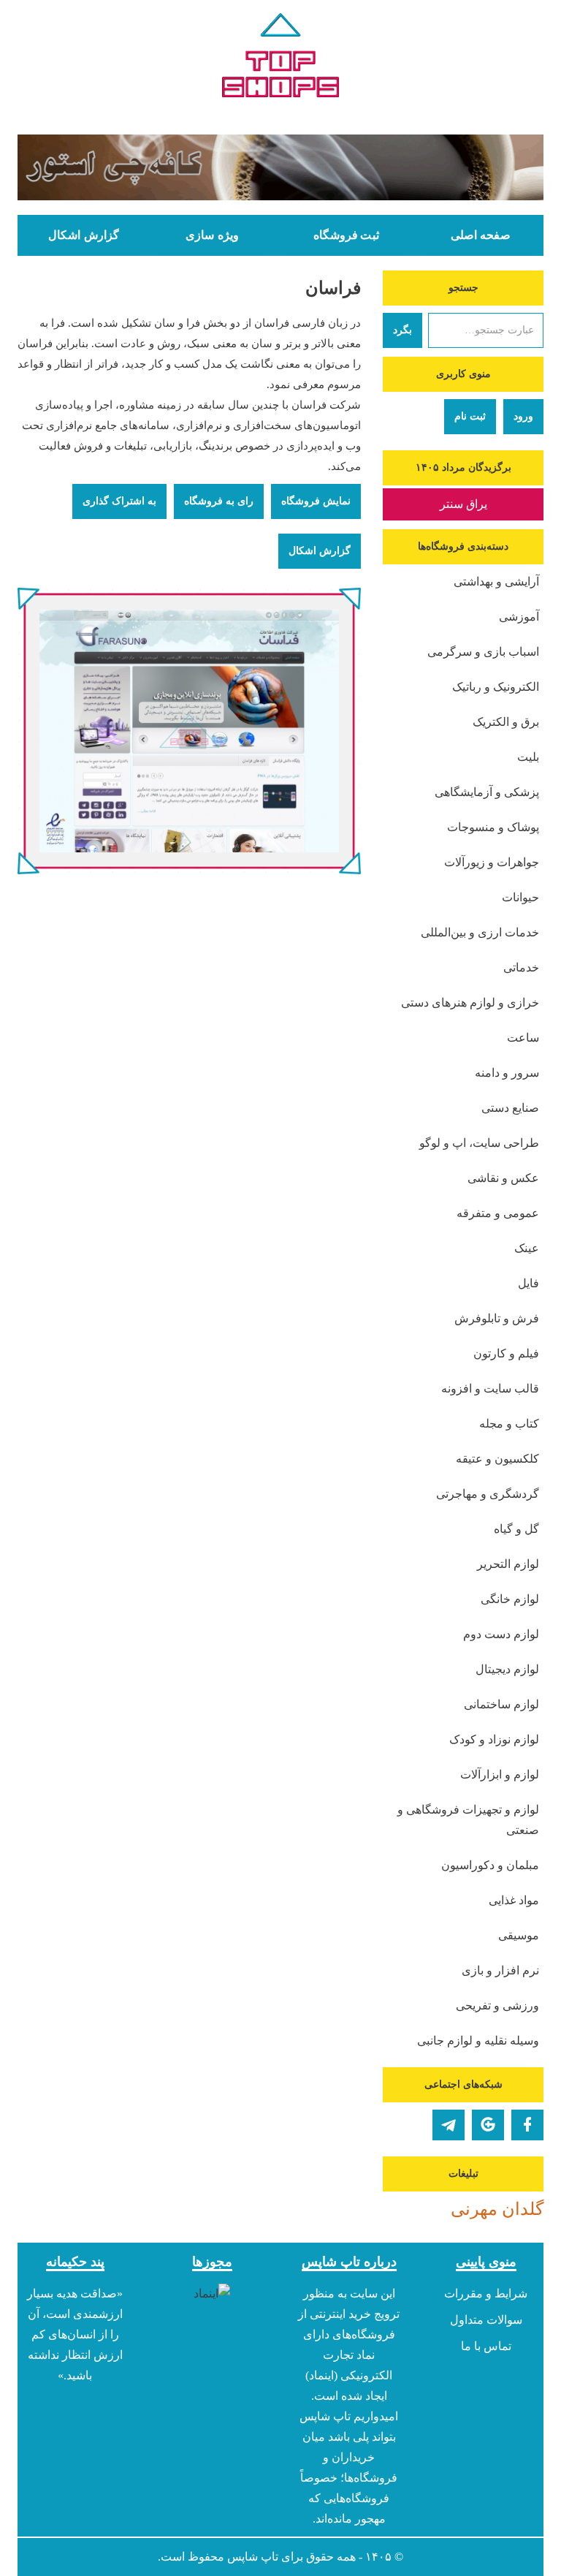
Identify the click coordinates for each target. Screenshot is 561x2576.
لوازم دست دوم (501, 1634)
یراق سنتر (463, 504)
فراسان (333, 288)
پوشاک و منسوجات (493, 827)
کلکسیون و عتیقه (497, 1459)
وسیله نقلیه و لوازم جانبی (478, 2041)
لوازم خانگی (510, 1599)
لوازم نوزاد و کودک (494, 1739)
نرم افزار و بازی (500, 1970)
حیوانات (520, 897)
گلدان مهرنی (497, 2209)
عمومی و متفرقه (498, 1213)
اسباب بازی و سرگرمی (483, 652)
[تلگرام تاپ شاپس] (449, 2125)
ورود (523, 416)
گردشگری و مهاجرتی (488, 1494)
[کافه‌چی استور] (280, 167)
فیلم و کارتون (506, 1353)
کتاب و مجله (509, 1424)
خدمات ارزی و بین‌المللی (480, 932)
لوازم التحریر (508, 1564)
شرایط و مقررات (486, 2293)
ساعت (523, 1038)
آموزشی (519, 617)
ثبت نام (470, 416)
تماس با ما (486, 2346)
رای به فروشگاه (219, 501)
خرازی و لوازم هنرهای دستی (470, 1003)
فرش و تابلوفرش (497, 1318)
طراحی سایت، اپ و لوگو (479, 1143)
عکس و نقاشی (503, 1178)
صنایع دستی (510, 1108)
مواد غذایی (514, 1900)
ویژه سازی (212, 235)
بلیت (528, 757)
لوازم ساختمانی (501, 1704)
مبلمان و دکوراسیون (490, 1865)
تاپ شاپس (253, 2557)
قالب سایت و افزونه (490, 1389)
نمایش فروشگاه (316, 501)
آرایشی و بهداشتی (496, 582)
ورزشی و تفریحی (497, 2005)
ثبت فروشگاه (346, 235)
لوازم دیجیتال (507, 1669)
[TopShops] (280, 58)
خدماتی (521, 967)
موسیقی (519, 1935)
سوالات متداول (486, 2320)
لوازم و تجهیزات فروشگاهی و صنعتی (468, 1820)
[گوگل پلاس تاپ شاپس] (488, 2125)
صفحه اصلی (481, 235)
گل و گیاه (516, 1529)
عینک (527, 1248)
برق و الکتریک (506, 722)
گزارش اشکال (83, 235)
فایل (528, 1283)
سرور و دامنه (507, 1073)
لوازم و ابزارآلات (500, 1774)
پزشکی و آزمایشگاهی (487, 792)
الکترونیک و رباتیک (496, 687)
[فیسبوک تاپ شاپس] (527, 2125)
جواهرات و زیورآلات (492, 862)
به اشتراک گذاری (119, 501)
